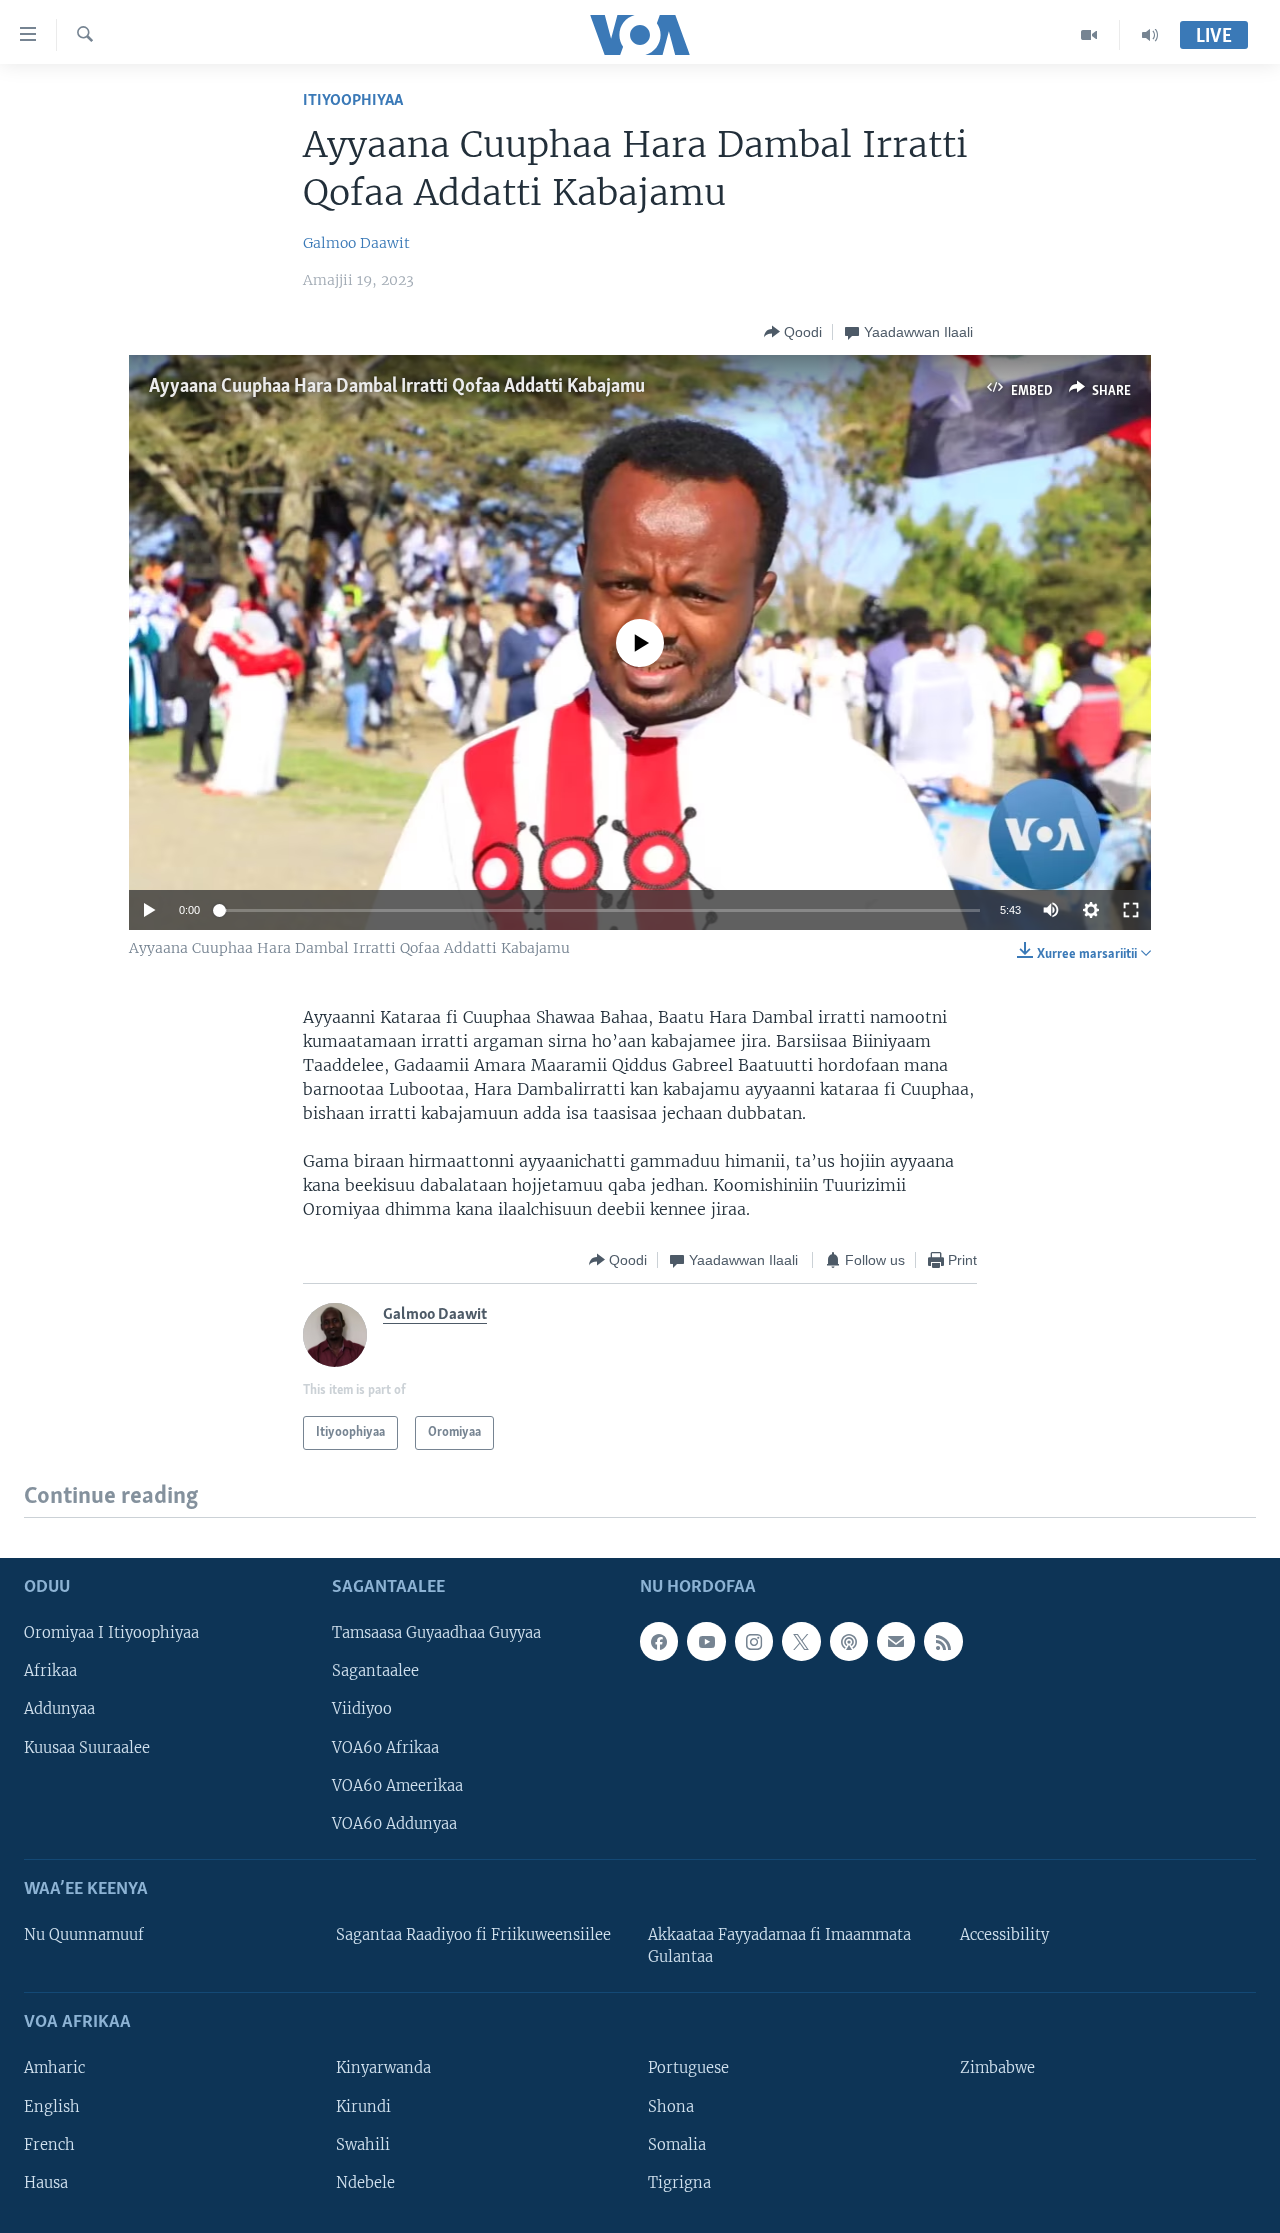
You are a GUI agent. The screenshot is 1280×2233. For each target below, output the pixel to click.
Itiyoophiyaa (353, 100)
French (49, 2144)
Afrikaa (50, 1671)
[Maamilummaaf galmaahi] (896, 1641)
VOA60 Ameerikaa (397, 1785)
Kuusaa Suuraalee (87, 1747)
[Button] (793, 332)
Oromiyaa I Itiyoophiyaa (111, 1633)
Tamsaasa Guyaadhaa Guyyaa (436, 1633)
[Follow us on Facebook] (659, 1641)
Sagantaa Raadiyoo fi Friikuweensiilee (473, 1935)
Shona (671, 2106)
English (52, 2106)
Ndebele (365, 2182)
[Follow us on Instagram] (754, 1641)
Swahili (363, 2144)
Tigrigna (679, 2182)
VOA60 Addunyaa (394, 1823)
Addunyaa (59, 1709)
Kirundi (363, 2106)
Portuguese (688, 2068)
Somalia (677, 2144)
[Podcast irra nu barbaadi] (849, 1641)
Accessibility (1004, 1935)
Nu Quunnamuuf (84, 1935)
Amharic (54, 2068)
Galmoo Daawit (356, 243)
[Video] (1089, 35)
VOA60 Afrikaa (385, 1747)
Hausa (46, 2182)
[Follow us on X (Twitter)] (801, 1641)
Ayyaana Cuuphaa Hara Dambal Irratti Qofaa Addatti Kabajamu (397, 387)
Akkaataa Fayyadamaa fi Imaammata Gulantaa (779, 1946)
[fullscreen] (1131, 910)
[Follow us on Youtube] (706, 1641)
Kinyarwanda (383, 2068)
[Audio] (1150, 35)
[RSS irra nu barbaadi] (943, 1641)
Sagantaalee (375, 1671)
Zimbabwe (997, 2068)
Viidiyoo (362, 1709)
